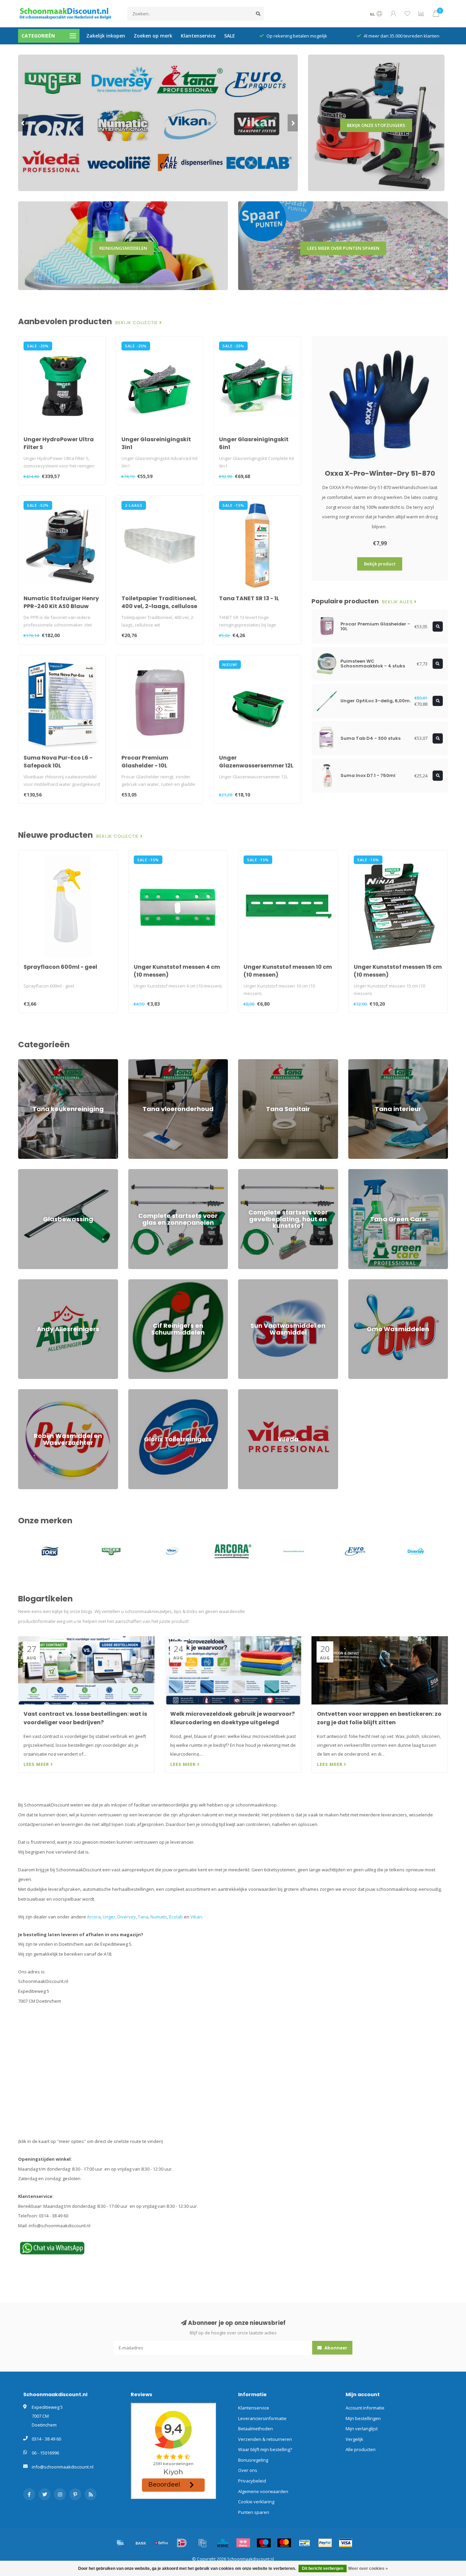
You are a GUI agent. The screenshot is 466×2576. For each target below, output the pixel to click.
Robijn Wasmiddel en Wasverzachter (56, 1392)
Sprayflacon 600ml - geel (60, 967)
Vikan (196, 1917)
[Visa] (346, 2543)
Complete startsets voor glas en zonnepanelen (177, 1172)
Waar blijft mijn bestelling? (265, 2449)
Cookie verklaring (256, 2502)
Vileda (245, 1392)
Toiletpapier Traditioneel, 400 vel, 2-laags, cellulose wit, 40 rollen (159, 606)
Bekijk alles (398, 602)
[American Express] (120, 2543)
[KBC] (223, 2543)
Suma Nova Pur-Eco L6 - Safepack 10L (58, 762)
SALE (230, 36)
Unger (109, 1917)
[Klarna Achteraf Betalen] (243, 2543)
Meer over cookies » (368, 2568)
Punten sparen (254, 2512)
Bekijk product (380, 564)
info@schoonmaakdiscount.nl (63, 2467)
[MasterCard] (284, 2543)
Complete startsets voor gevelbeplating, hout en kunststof (288, 1175)
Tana (143, 1917)
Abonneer (335, 2348)
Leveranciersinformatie (262, 2418)
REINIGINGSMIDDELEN (123, 248)
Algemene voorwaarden (263, 2491)
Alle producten (361, 2449)
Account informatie (365, 2408)
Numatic (159, 1917)
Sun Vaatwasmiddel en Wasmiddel (274, 1282)
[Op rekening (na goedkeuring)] (202, 2543)
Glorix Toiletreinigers (150, 1392)
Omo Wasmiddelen (368, 1282)
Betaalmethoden (256, 2429)
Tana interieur (363, 1062)
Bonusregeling (253, 2460)
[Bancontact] (305, 2543)
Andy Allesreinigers (38, 1282)
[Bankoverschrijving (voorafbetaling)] (141, 2543)
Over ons (248, 2470)
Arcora (94, 1917)
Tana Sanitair (252, 1062)
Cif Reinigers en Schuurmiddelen (162, 1282)
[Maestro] (264, 2543)
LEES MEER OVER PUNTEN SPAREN (343, 248)
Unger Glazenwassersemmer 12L (256, 762)
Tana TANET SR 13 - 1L (249, 598)
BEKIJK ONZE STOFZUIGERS (376, 125)
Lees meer (37, 1764)
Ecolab (176, 1917)
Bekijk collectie (137, 323)
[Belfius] (161, 2543)
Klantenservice (198, 36)
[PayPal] (325, 2543)
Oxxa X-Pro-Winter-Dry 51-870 (380, 473)
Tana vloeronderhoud (151, 1062)
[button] (23, 123)
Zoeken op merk (153, 36)
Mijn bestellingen (363, 2418)
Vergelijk (354, 2439)
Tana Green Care (366, 1172)
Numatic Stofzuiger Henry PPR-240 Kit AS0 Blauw (61, 602)
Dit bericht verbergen (323, 2568)
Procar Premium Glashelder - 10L (145, 762)
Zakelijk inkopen (106, 36)
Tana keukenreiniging (41, 1062)
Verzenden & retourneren (265, 2439)
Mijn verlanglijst (362, 2429)
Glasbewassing (34, 1172)
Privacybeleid (252, 2481)
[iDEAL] (182, 2543)
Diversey (127, 1917)
